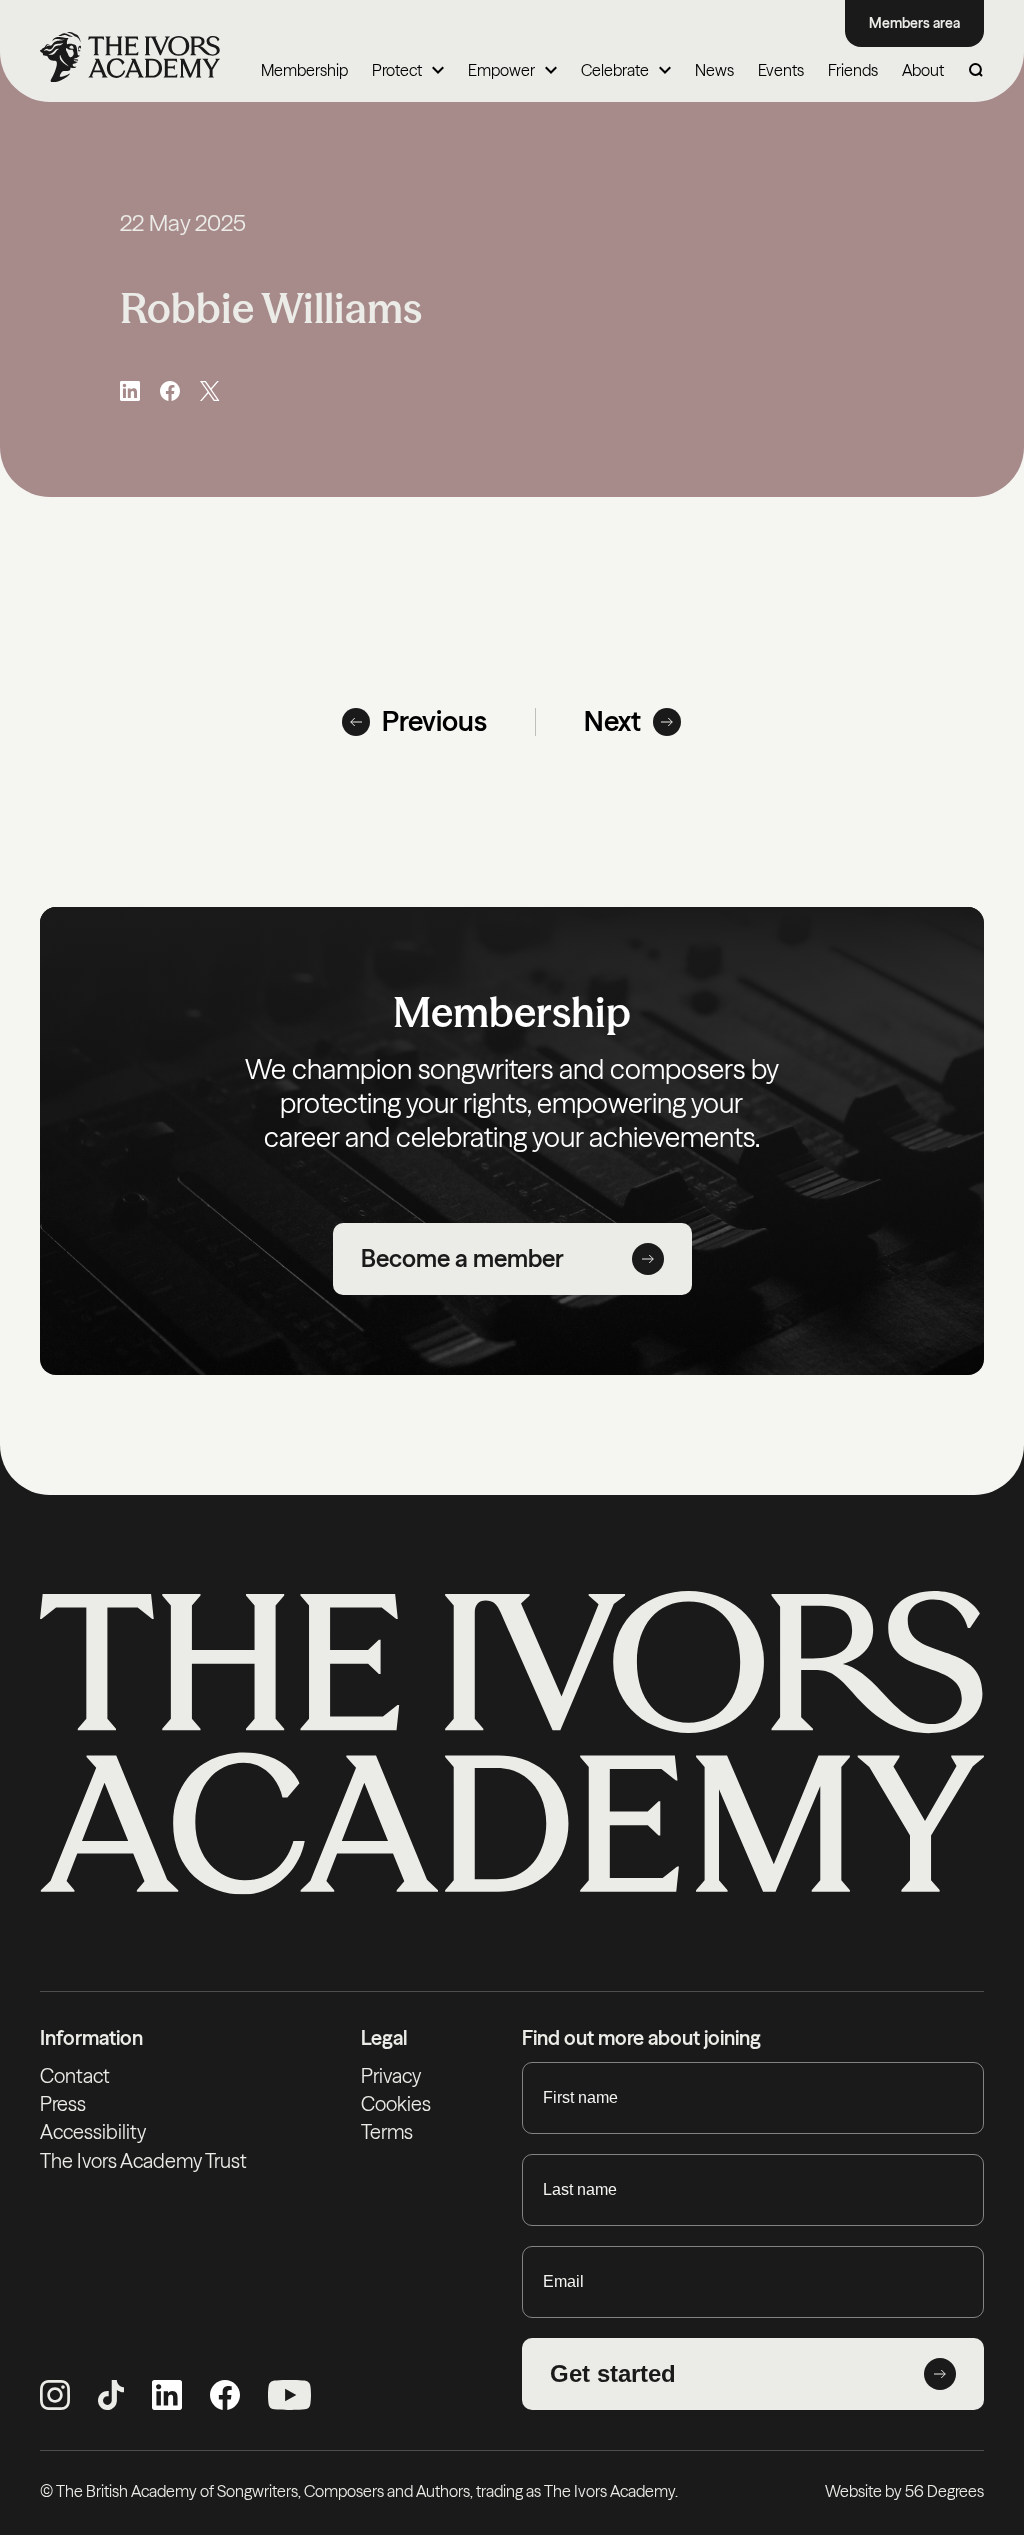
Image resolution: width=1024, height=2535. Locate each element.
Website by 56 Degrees (904, 2491)
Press (63, 2104)
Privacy (391, 2076)
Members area (914, 23)
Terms (387, 2132)
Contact (75, 2076)
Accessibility (93, 2132)
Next (612, 721)
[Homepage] (130, 57)
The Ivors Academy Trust (143, 2161)
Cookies (396, 2104)
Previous (434, 721)
